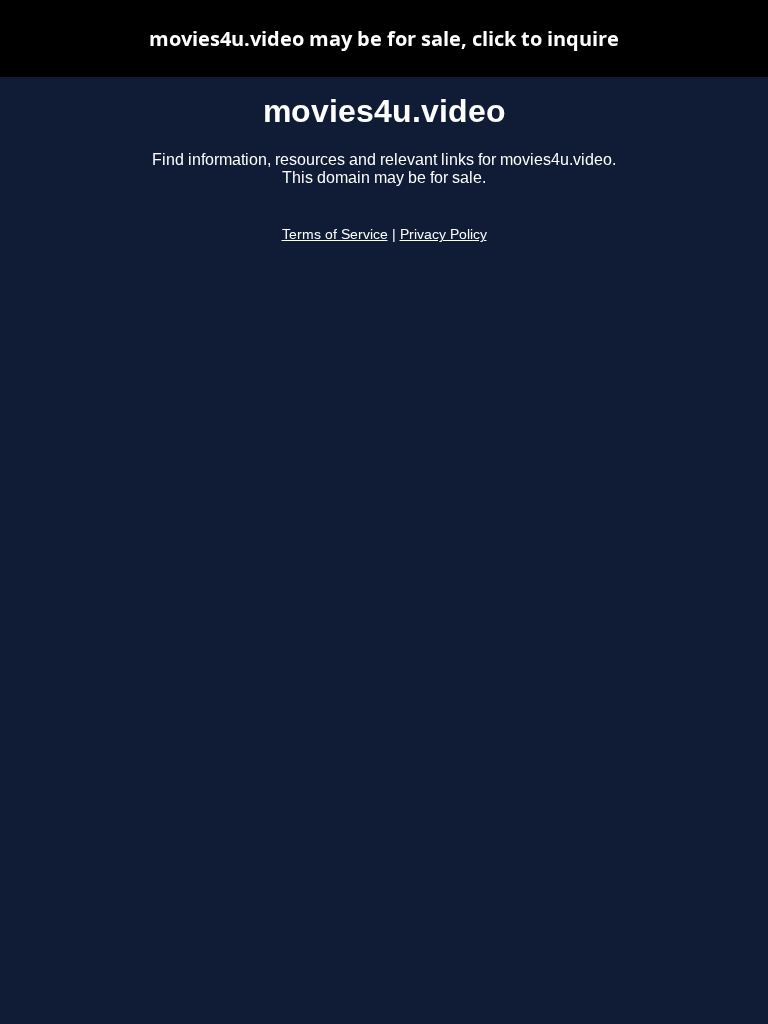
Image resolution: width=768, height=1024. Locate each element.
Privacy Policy (443, 234)
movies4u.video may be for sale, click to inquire (384, 38)
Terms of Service (335, 234)
